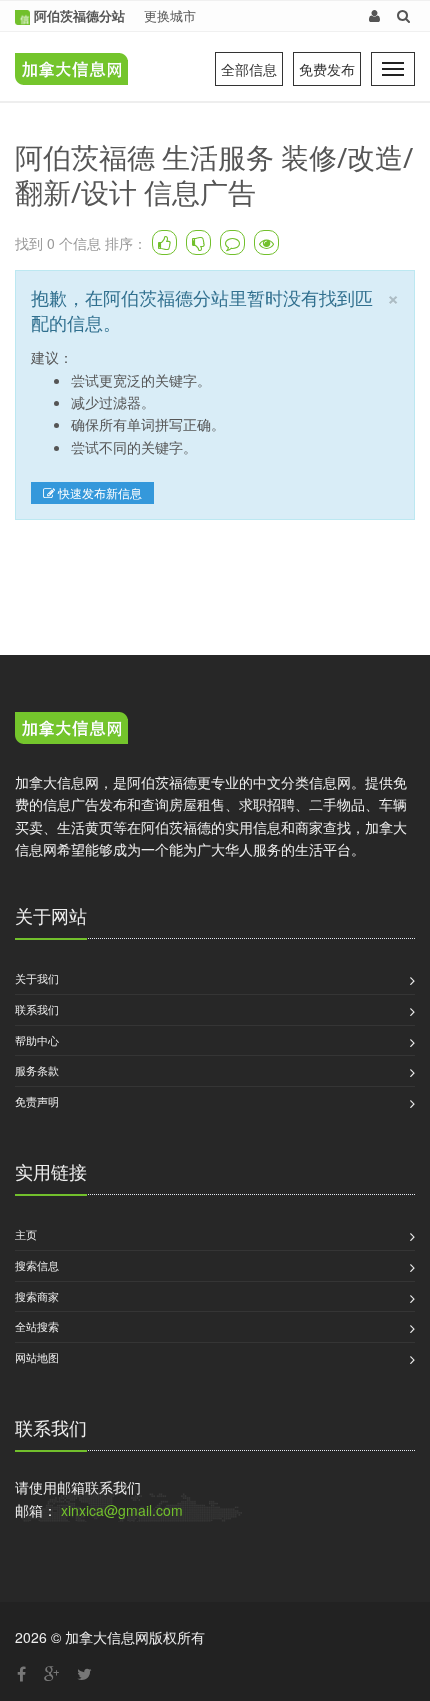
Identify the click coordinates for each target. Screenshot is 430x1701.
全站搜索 (37, 1326)
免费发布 (327, 69)
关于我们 (37, 978)
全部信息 (249, 69)
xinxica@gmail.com (122, 1510)
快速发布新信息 (98, 492)
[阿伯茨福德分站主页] (66, 55)
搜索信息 (37, 1265)
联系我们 (37, 1009)
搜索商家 (37, 1296)
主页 (26, 1234)
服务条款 (37, 1070)
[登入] (374, 15)
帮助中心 (37, 1040)
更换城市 (170, 15)
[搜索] (403, 15)
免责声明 (37, 1101)
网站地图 (37, 1357)
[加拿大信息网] (71, 731)
